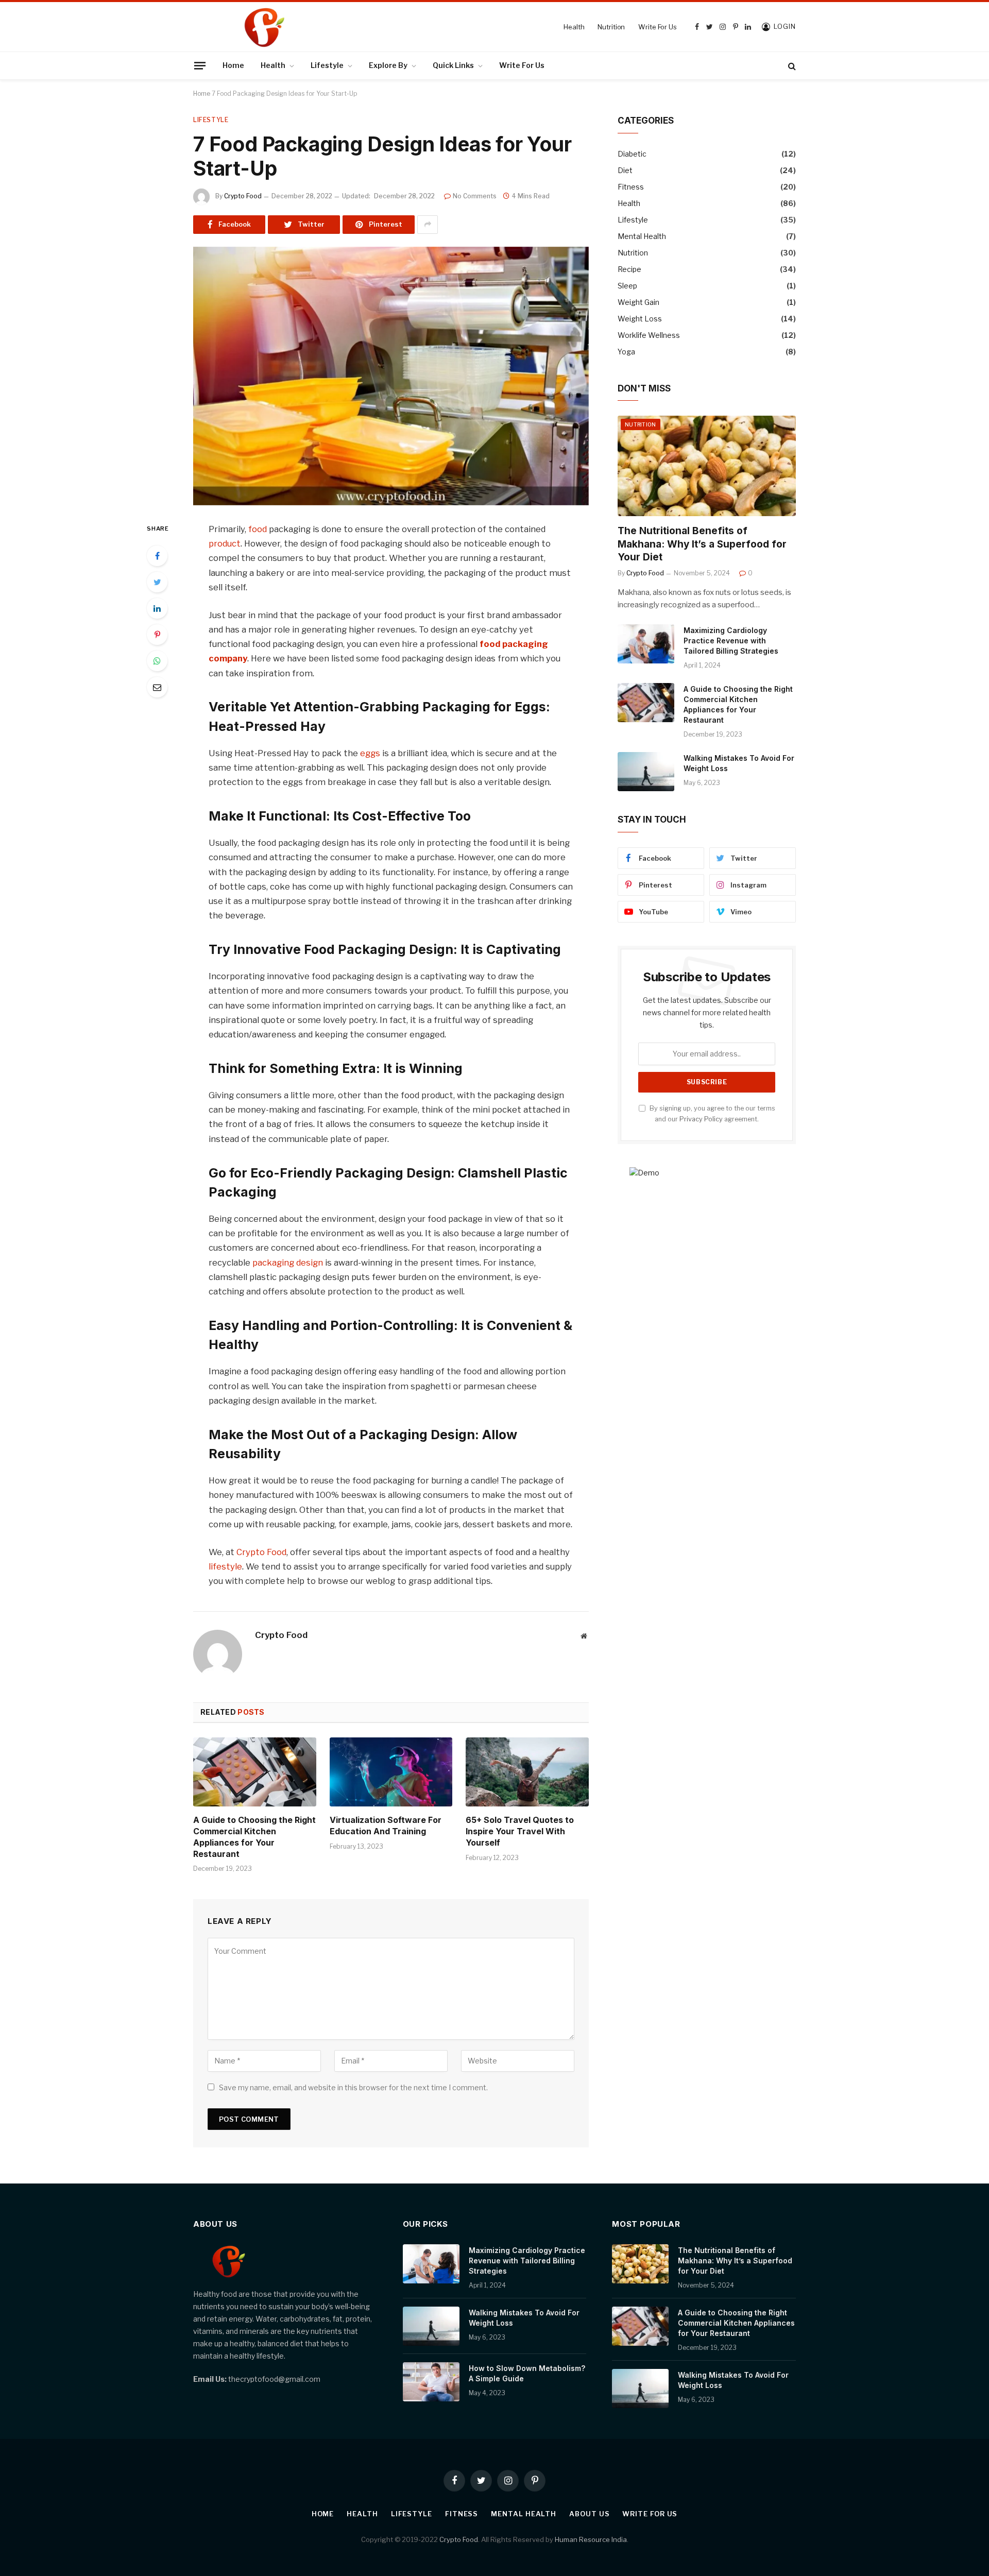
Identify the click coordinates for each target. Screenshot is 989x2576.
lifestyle (225, 1566)
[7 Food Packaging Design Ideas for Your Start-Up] (391, 376)
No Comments (475, 196)
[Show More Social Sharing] (428, 225)
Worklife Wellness (649, 335)
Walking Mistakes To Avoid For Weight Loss (739, 763)
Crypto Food (243, 196)
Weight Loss (640, 319)
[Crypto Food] (333, 27)
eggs (370, 753)
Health (574, 27)
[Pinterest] (157, 635)
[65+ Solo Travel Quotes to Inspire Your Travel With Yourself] (527, 1772)
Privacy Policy (701, 1119)
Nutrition (611, 27)
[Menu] (200, 65)
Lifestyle (327, 65)
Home (233, 65)
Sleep (627, 286)
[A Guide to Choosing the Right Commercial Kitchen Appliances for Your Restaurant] (255, 1772)
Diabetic (632, 154)
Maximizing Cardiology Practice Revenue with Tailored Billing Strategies (731, 641)
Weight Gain (638, 302)
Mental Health (642, 236)
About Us (589, 2514)
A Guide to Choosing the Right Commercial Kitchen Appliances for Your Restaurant (254, 1837)
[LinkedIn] (157, 608)
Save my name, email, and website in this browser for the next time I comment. (353, 2087)
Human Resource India (591, 2539)
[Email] (157, 687)
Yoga (626, 352)
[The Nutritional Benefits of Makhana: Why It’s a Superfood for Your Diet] (707, 466)
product (225, 543)
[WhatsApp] (157, 661)
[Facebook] (157, 556)
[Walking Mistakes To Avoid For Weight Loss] (646, 772)
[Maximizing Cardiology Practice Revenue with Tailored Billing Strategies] (646, 644)
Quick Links (453, 65)
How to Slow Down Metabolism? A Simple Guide (527, 2373)
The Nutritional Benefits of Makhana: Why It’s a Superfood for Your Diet (702, 544)
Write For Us (657, 27)
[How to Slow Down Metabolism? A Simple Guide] (431, 2382)
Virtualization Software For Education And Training (386, 1826)
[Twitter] (157, 582)
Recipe (629, 269)
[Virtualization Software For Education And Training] (391, 1772)
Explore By (388, 65)
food (258, 529)
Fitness (631, 187)
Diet (625, 170)
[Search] (791, 66)
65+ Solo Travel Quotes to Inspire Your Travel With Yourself (520, 1831)
